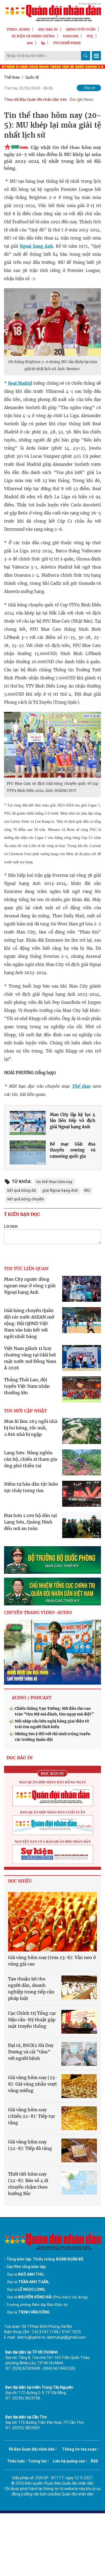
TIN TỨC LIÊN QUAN (26, 1269)
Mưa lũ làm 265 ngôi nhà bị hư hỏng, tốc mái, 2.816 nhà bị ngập (31, 1428)
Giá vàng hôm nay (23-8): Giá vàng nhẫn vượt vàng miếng (33, 2084)
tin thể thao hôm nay (54, 1182)
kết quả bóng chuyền (26, 1199)
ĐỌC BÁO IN (48, 29)
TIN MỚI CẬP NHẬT (25, 1411)
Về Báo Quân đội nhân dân (32, 2449)
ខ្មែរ (43, 43)
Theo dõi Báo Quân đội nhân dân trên (36, 99)
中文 (90, 36)
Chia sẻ (90, 88)
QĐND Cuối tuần (81, 29)
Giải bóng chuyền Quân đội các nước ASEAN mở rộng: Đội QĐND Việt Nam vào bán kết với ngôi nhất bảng (29, 1323)
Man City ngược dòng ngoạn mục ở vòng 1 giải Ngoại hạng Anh (30, 1286)
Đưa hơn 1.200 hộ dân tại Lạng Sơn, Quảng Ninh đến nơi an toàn (30, 1522)
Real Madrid (20, 383)
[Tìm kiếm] (86, 56)
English (71, 36)
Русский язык (67, 43)
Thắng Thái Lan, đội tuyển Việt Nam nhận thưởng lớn (27, 1386)
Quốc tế (32, 77)
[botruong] (52, 1560)
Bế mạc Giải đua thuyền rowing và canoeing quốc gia (73, 1150)
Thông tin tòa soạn (79, 2449)
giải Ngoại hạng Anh (60, 1190)
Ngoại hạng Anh (36, 246)
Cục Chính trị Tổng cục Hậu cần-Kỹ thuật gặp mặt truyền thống (32, 2020)
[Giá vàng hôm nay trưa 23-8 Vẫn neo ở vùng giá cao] (52, 1922)
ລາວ (30, 43)
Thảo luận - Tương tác (27, 2461)
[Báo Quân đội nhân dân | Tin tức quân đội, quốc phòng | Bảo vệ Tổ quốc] (52, 12)
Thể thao (12, 77)
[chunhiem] (52, 1591)
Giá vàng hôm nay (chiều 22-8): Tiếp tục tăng (32, 2116)
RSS (94, 2461)
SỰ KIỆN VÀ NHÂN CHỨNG (33, 36)
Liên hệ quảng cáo (69, 2461)
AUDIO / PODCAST (32, 1698)
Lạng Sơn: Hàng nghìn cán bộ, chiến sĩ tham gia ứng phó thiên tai (31, 1459)
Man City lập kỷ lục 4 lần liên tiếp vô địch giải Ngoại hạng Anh (73, 1121)
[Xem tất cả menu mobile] (96, 56)
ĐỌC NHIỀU (20, 1881)
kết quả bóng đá (22, 1190)
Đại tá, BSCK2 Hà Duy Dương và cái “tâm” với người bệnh (31, 2052)
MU (87, 1190)
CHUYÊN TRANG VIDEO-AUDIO (38, 1612)
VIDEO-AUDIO (18, 29)
